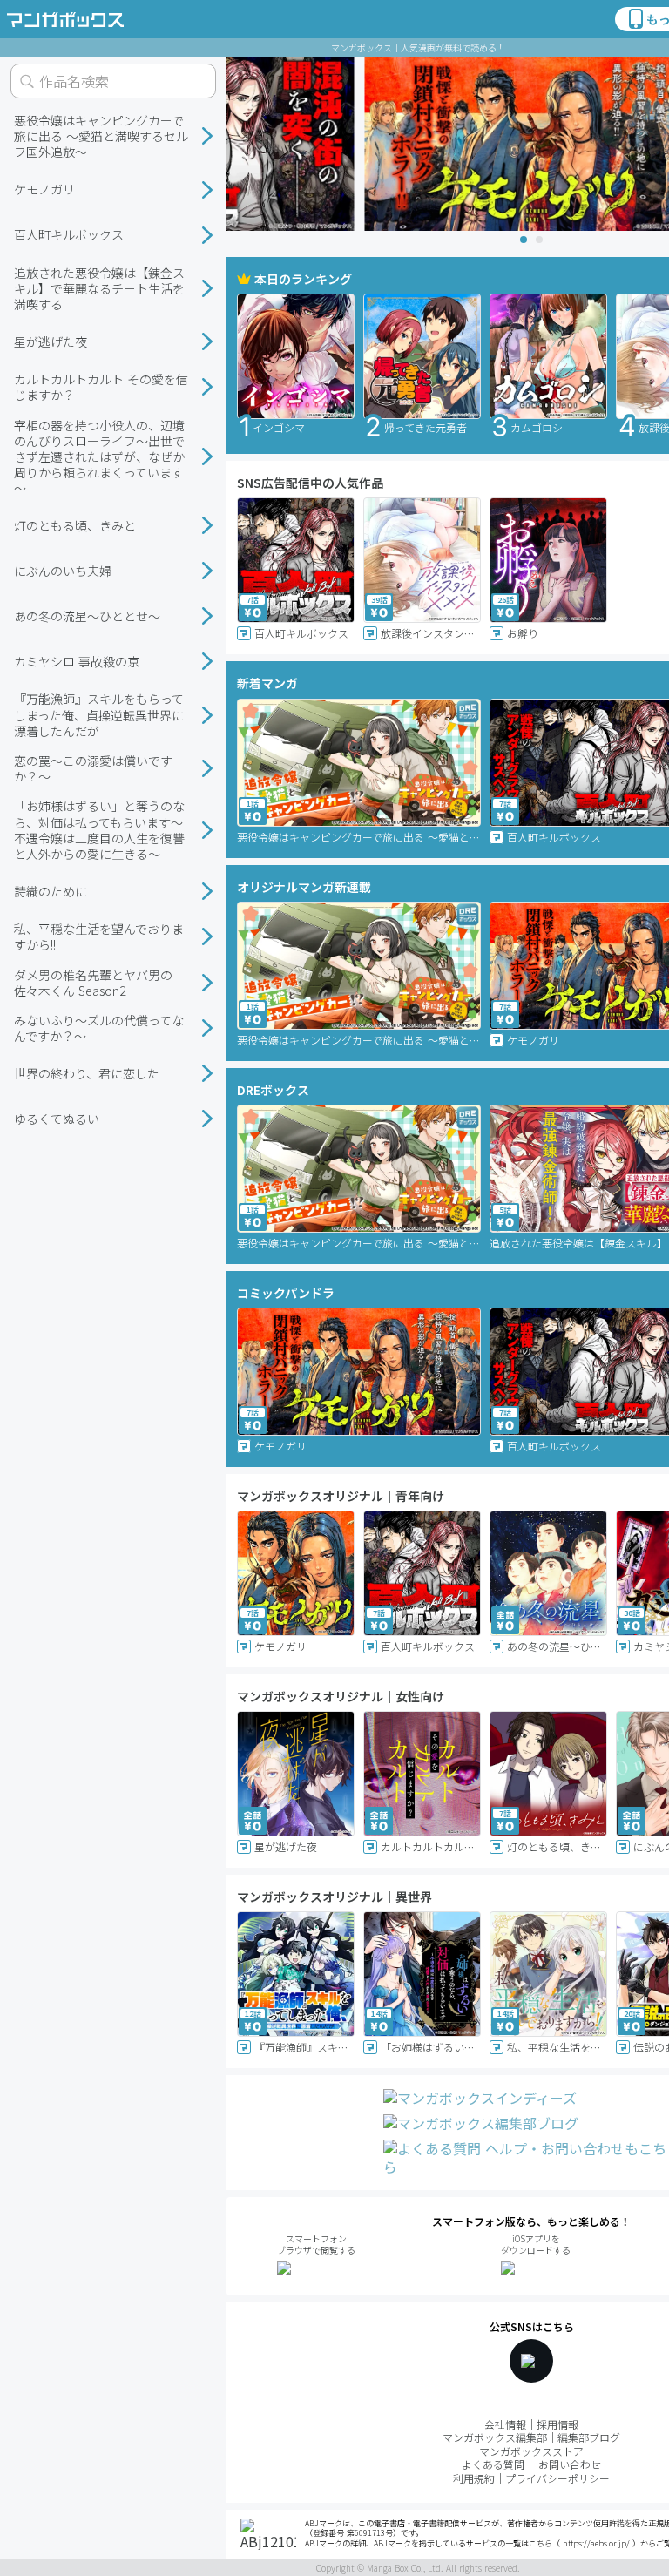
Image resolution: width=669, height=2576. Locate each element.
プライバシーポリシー (557, 2478)
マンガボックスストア (531, 2451)
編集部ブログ (589, 2437)
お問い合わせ (570, 2464)
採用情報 (557, 2424)
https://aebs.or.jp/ (596, 2543)
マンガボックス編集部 (495, 2437)
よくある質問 (493, 2464)
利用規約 (474, 2478)
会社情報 (505, 2424)
